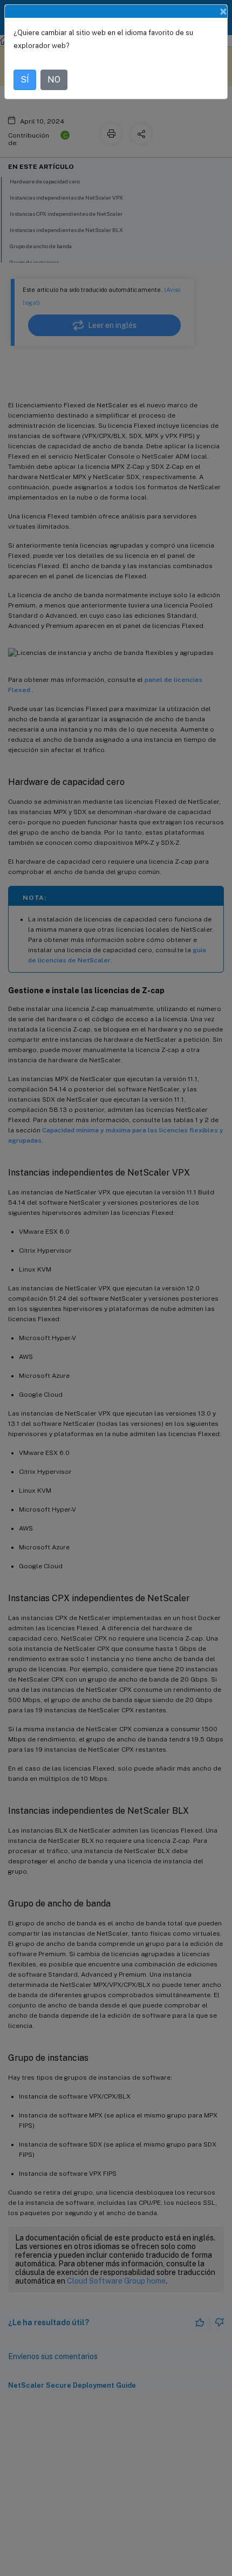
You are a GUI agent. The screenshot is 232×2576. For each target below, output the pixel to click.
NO (54, 80)
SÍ (25, 80)
